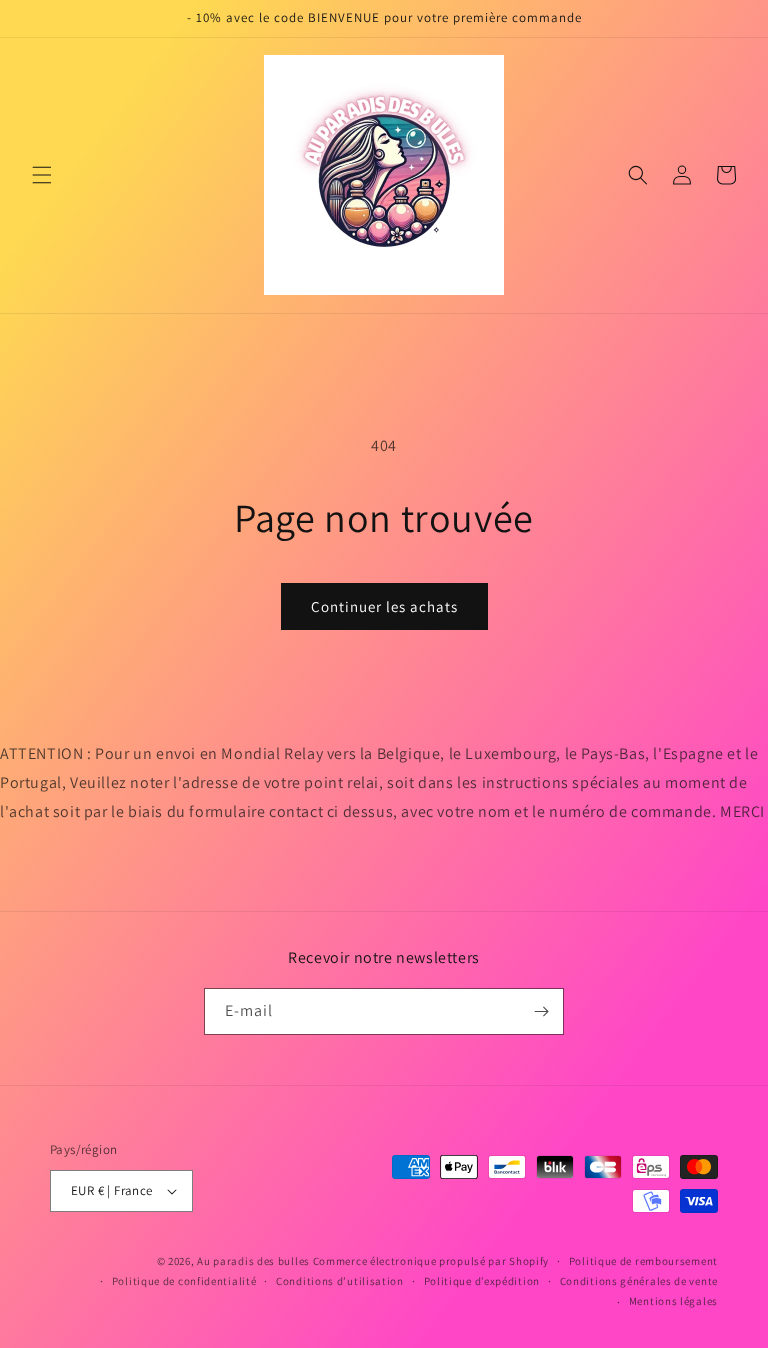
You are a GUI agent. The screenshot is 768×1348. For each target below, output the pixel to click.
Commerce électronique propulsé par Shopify (431, 1261)
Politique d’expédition (482, 1281)
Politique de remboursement (643, 1261)
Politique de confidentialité (184, 1281)
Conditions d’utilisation (340, 1281)
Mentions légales (673, 1301)
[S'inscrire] (541, 1011)
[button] (42, 175)
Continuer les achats (384, 606)
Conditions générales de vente (639, 1281)
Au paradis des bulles (253, 1261)
